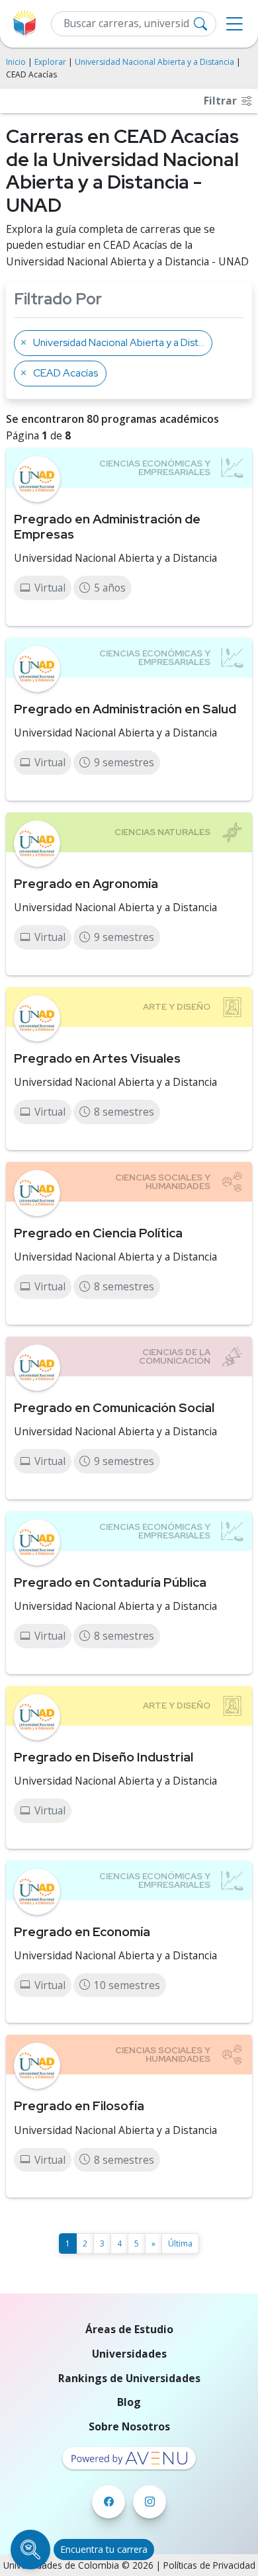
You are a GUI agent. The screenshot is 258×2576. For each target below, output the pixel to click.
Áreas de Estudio (129, 2329)
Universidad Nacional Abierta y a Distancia (154, 62)
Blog (129, 2402)
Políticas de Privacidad (209, 2565)
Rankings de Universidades (129, 2378)
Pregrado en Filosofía (79, 2106)
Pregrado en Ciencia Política (98, 1233)
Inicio (16, 62)
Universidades (129, 2354)
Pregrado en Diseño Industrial (104, 1757)
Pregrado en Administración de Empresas (107, 526)
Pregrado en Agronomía (86, 883)
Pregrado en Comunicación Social (114, 1407)
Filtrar (222, 101)
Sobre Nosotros (129, 2426)
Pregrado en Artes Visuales (97, 1058)
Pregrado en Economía (82, 1932)
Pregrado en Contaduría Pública (110, 1582)
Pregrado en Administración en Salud (125, 709)
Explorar (50, 62)
